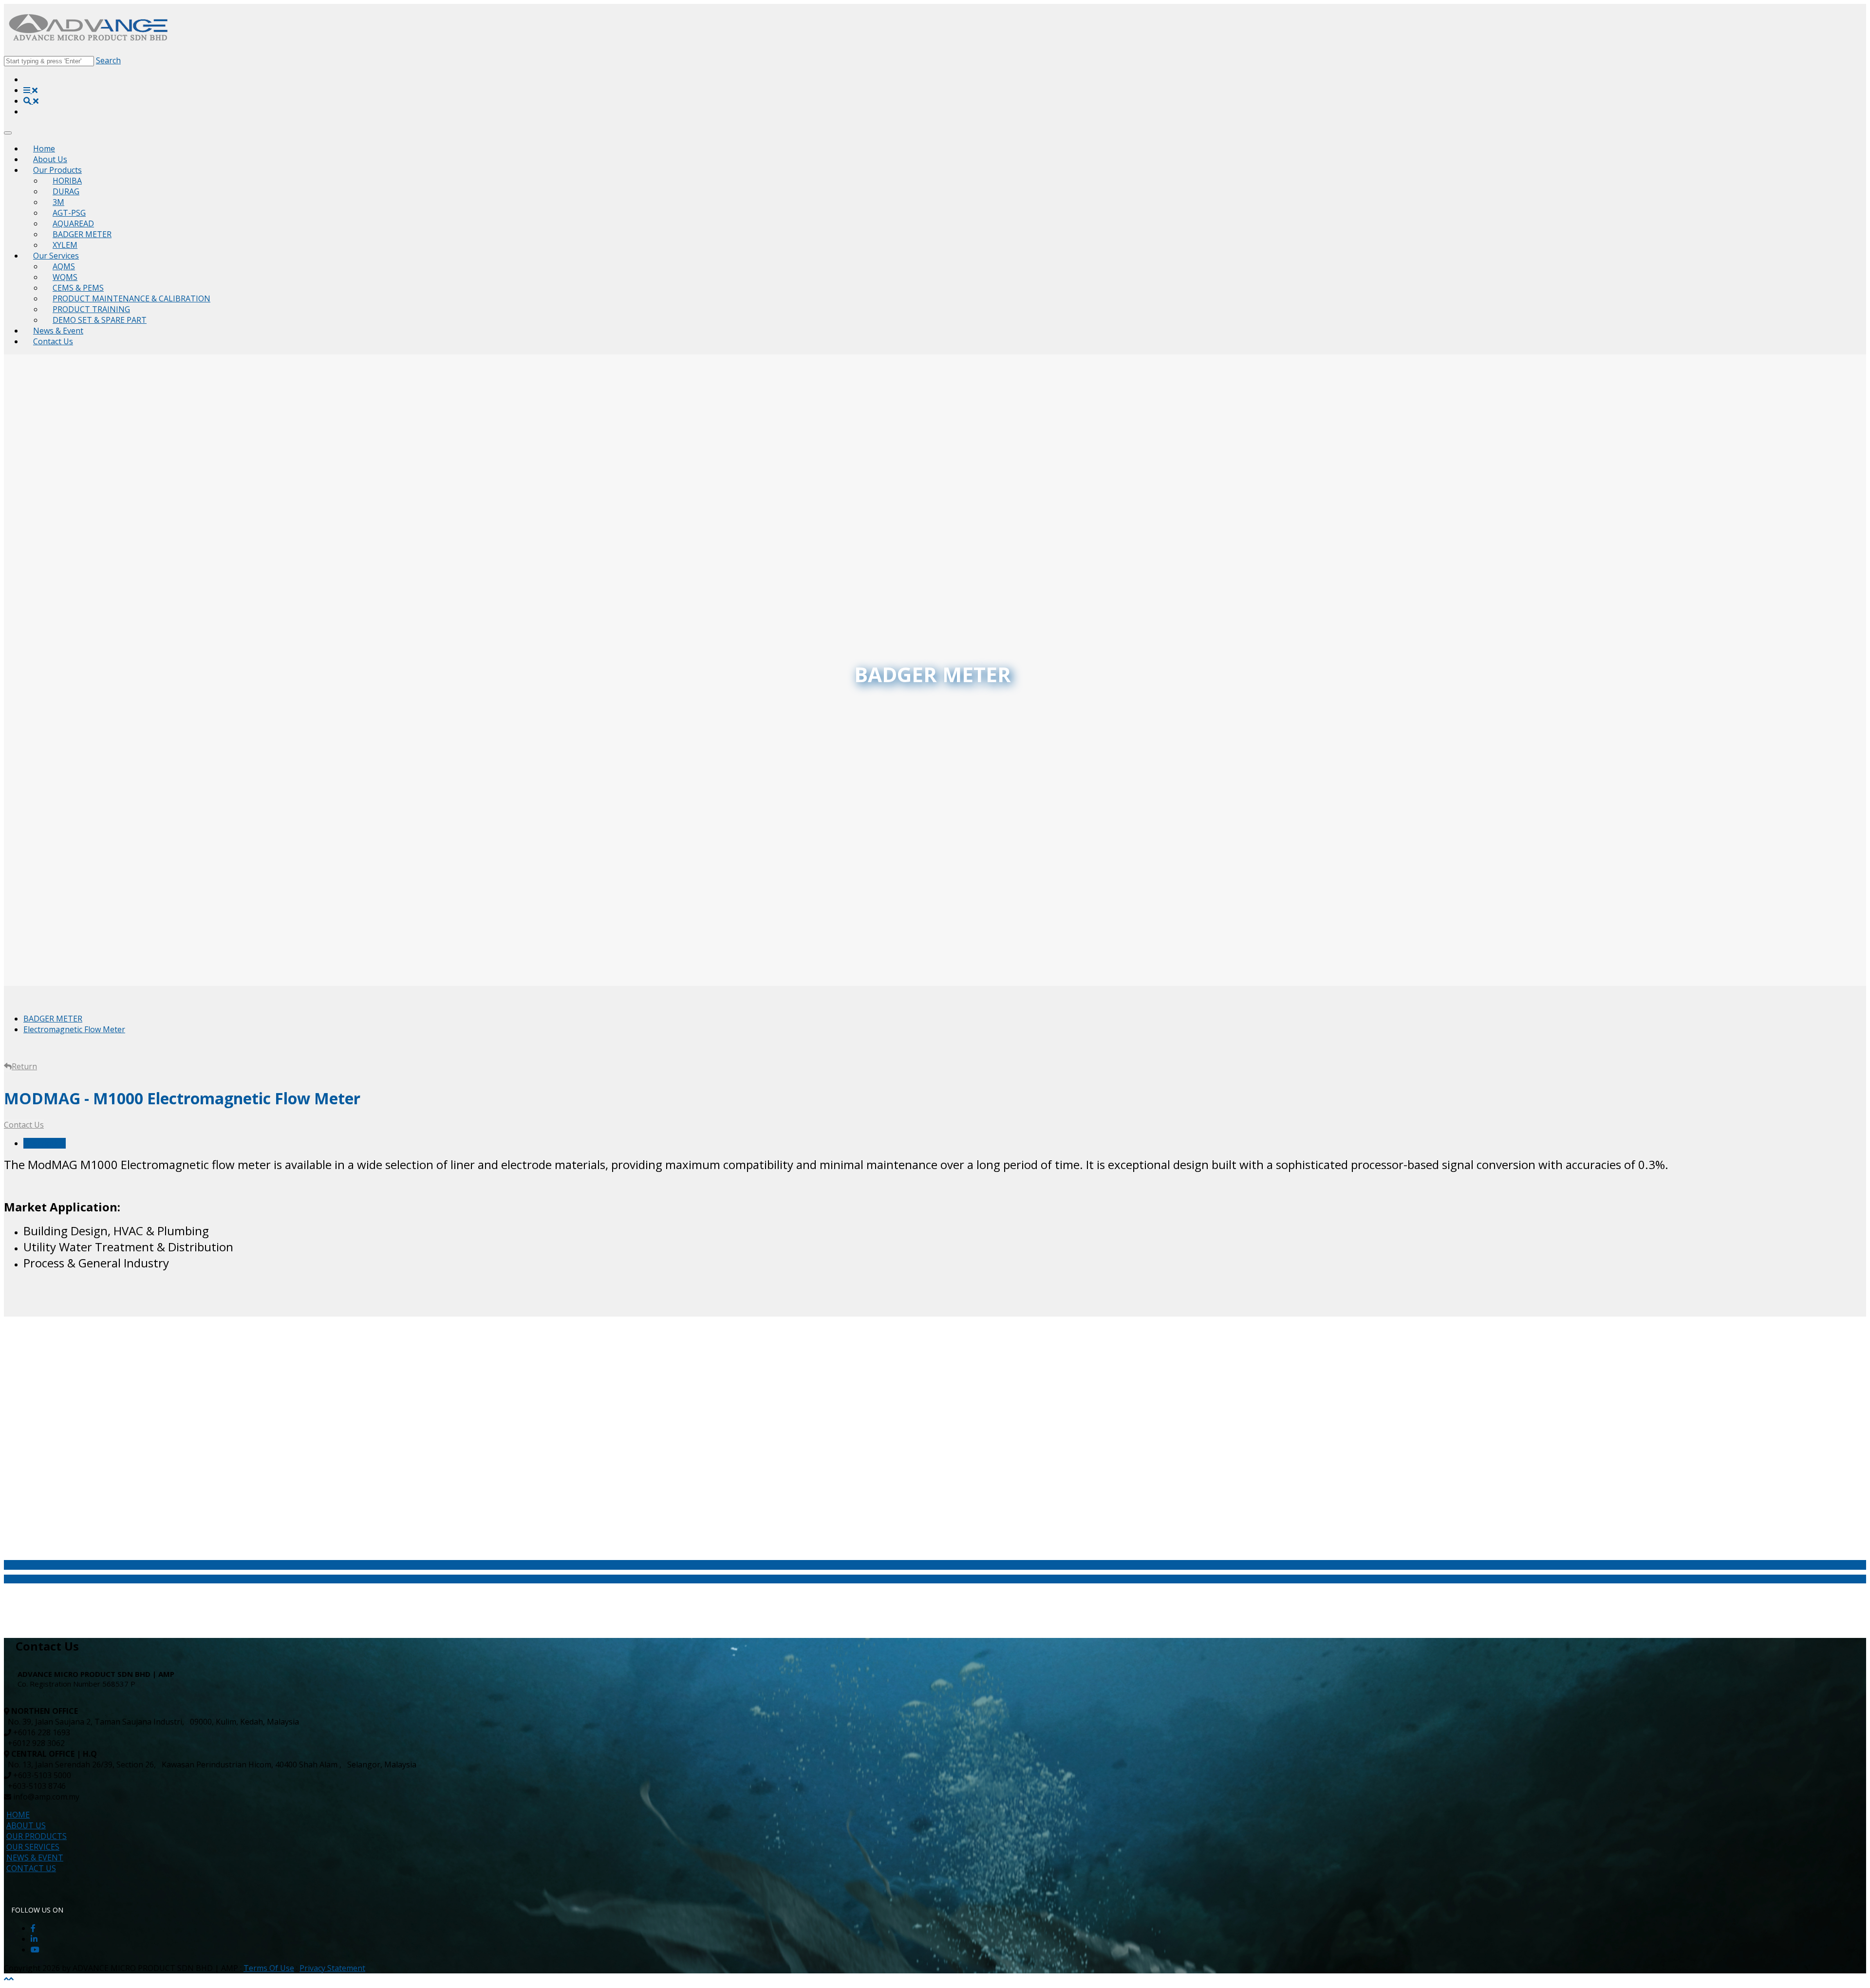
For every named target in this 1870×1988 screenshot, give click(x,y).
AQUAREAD (73, 223)
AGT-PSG (69, 213)
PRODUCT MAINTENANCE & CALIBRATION (131, 298)
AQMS (64, 266)
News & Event (58, 331)
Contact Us (53, 341)
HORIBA (67, 181)
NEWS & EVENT (35, 1858)
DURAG (66, 191)
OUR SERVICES (33, 1847)
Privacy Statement (332, 1968)
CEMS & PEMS (78, 288)
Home (44, 149)
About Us (50, 159)
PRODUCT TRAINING (91, 309)
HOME (18, 1815)
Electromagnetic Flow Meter (74, 1029)
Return (24, 1066)
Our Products (57, 170)
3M (58, 202)
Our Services (56, 256)
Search (108, 60)
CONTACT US (31, 1868)
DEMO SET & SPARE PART (100, 320)
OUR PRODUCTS (37, 1836)
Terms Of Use (269, 1968)
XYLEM (65, 245)
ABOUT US (26, 1825)
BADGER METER (82, 234)
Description (45, 1143)
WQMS (65, 277)
